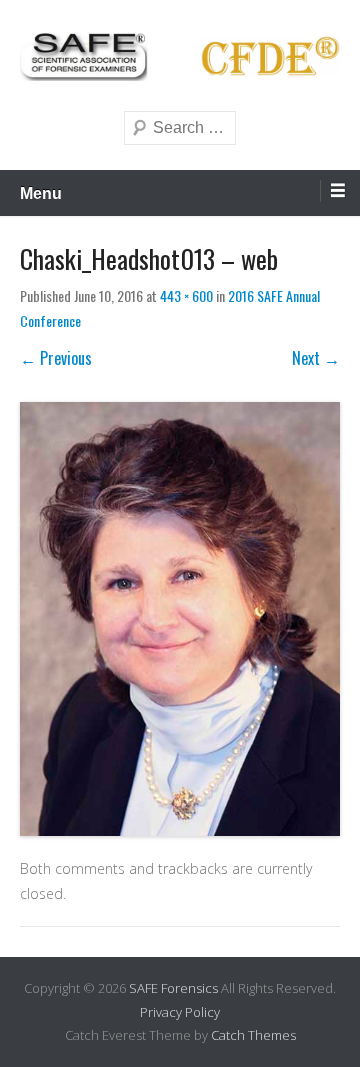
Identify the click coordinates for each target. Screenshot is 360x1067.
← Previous (56, 358)
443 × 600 (186, 295)
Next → (316, 358)
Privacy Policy (180, 1012)
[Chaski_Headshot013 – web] (180, 618)
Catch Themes (253, 1035)
